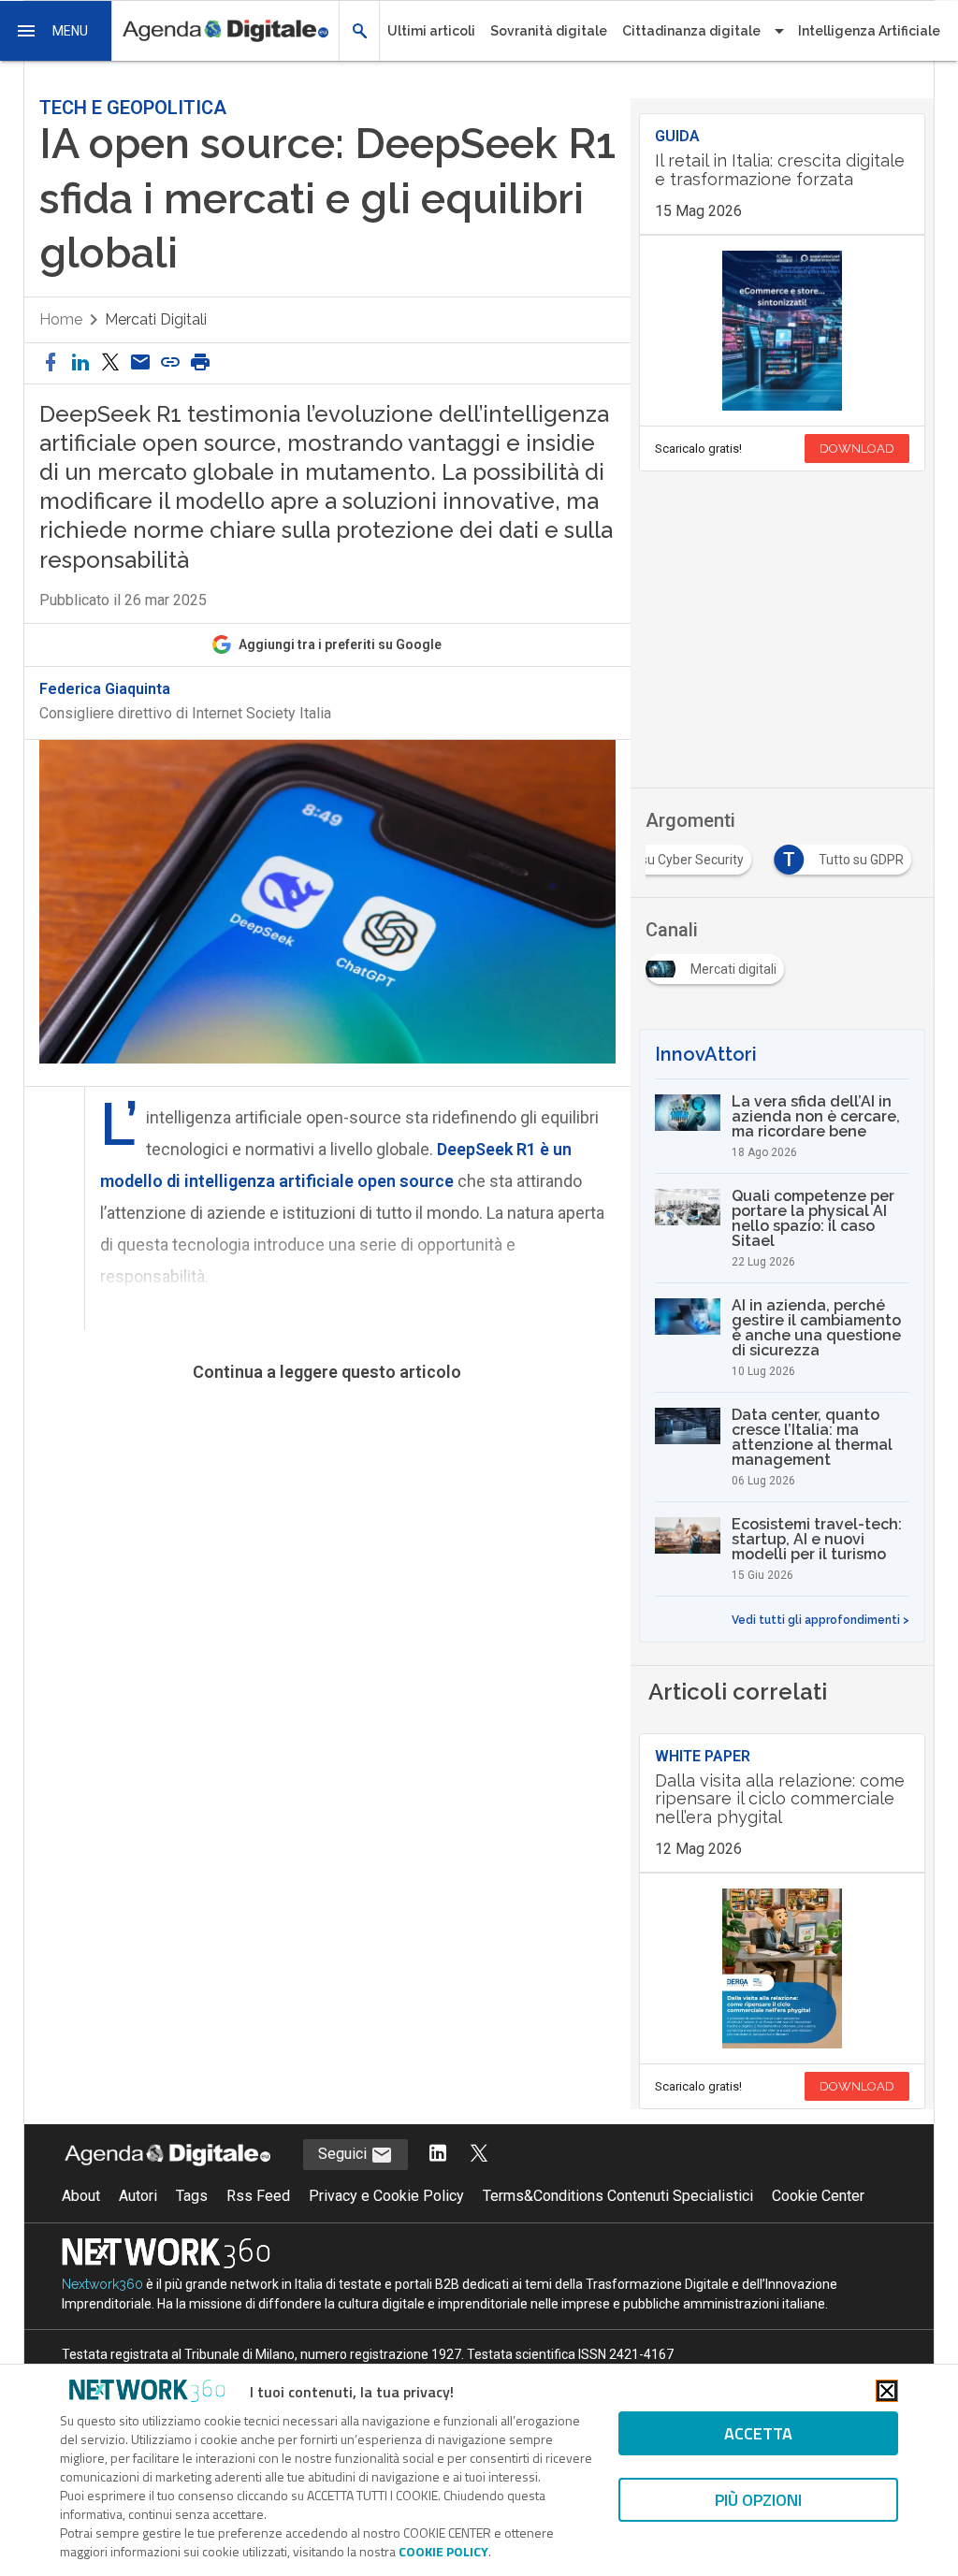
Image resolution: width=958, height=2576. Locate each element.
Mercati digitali (156, 319)
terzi (363, 1574)
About (81, 2196)
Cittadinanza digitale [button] (691, 31)
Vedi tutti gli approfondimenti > (820, 1620)
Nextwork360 (102, 2284)
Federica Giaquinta (105, 689)
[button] (56, 31)
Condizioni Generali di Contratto (242, 1536)
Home (61, 319)
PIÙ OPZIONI (758, 2500)
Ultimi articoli (431, 31)
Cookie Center (818, 2196)
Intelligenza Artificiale (869, 31)
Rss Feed (258, 2196)
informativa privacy (323, 1440)
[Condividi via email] (140, 363)
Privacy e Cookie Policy (386, 2196)
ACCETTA (758, 2433)
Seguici (344, 2154)
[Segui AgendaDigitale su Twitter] (479, 2155)
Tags (192, 2196)
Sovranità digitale (549, 31)
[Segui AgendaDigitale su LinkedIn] (438, 2155)
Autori (138, 2196)
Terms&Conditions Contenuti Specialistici (618, 2196)
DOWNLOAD (857, 449)
